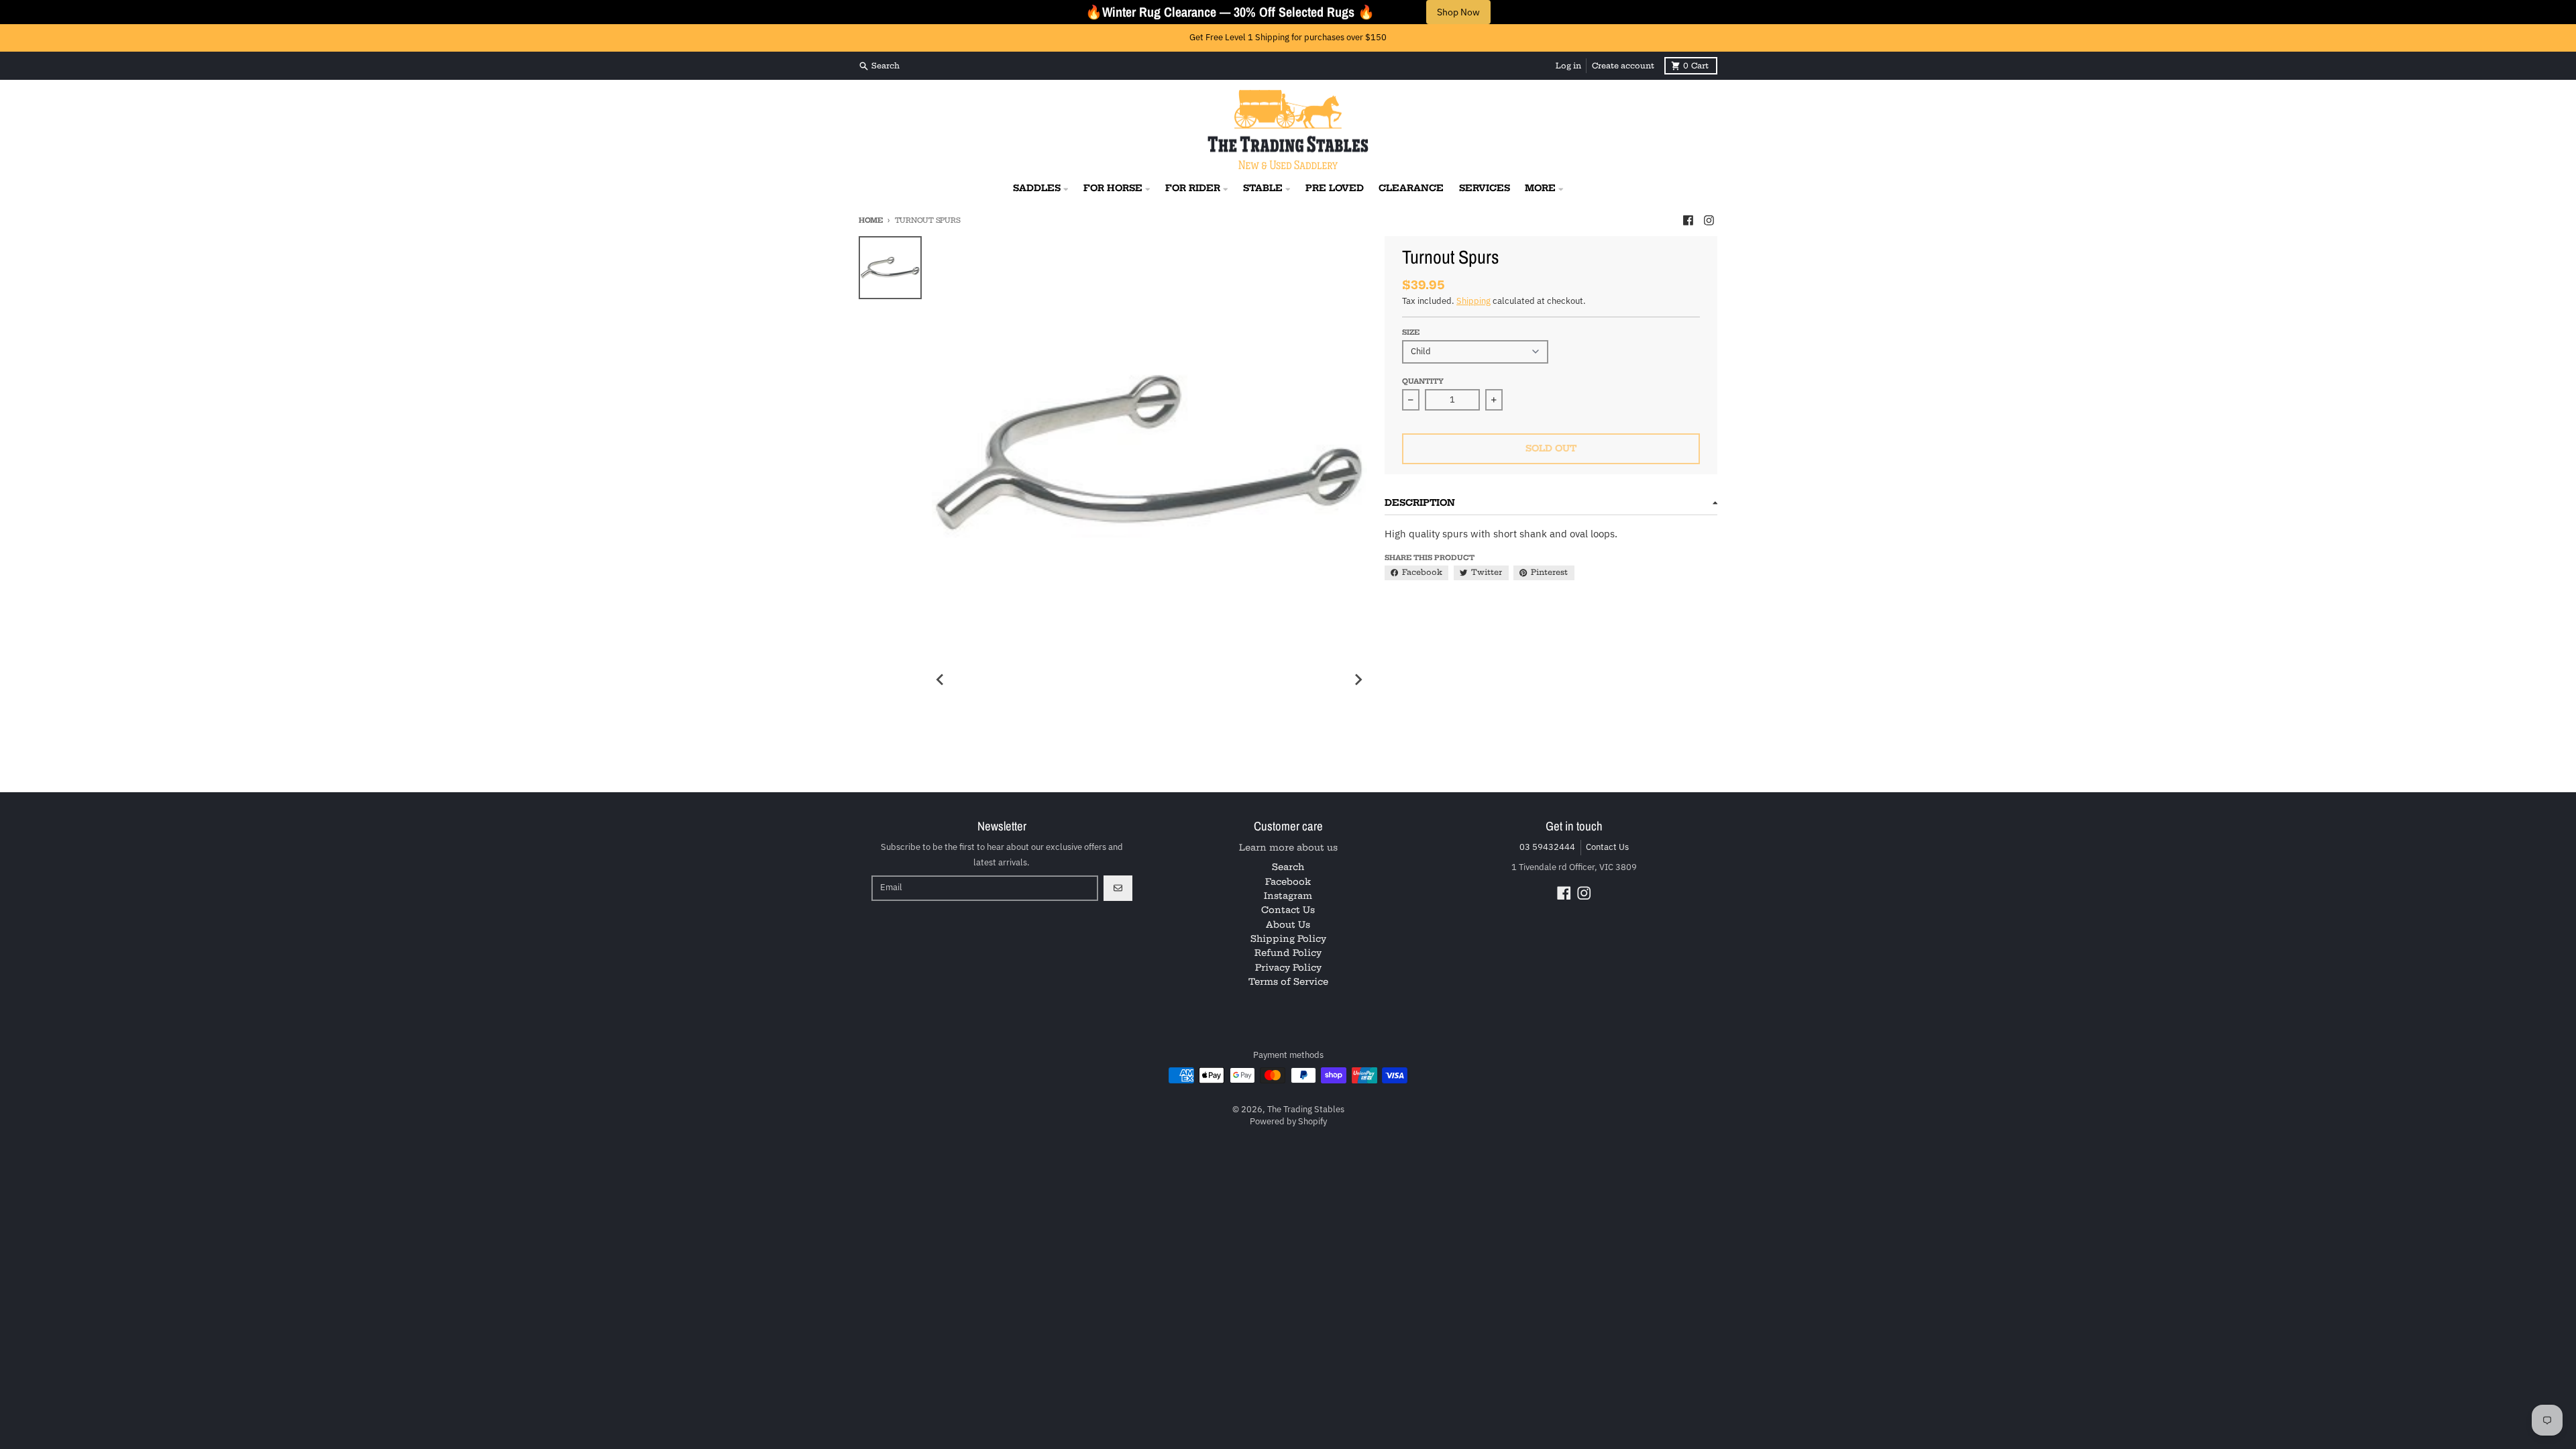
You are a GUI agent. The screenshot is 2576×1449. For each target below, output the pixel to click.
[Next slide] (1358, 680)
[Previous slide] (941, 680)
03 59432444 (1547, 847)
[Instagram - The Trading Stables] (1709, 220)
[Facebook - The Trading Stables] (1688, 220)
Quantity (1423, 381)
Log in (1568, 66)
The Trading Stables (1306, 1109)
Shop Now (1458, 12)
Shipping (1473, 301)
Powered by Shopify (1288, 1121)
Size (1411, 332)
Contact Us (1607, 847)
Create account (1623, 66)
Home (871, 220)
